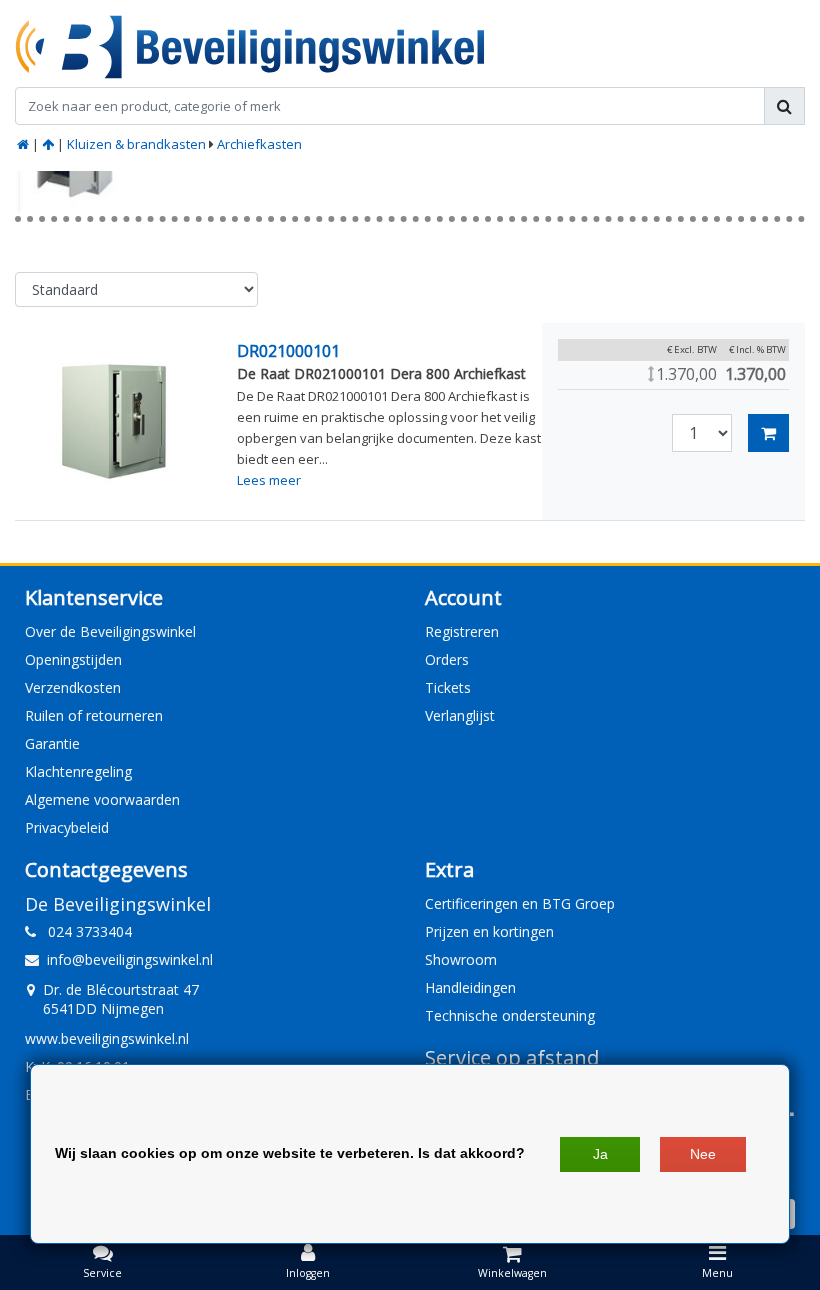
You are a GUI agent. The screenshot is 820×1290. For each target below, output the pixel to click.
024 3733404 (84, 931)
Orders (447, 659)
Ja (600, 1154)
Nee (703, 1154)
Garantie (52, 743)
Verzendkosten (73, 687)
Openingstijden (73, 659)
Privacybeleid (67, 827)
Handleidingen (470, 987)
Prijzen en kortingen (489, 931)
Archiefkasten (259, 144)
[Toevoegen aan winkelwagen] (768, 433)
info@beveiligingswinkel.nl (130, 959)
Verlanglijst (460, 715)
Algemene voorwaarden (102, 799)
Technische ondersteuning (510, 1015)
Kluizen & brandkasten (136, 144)
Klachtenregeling (78, 771)
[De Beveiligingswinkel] (250, 47)
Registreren (462, 631)
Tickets (448, 687)
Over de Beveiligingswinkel (110, 631)
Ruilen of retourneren (94, 715)
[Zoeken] (784, 106)
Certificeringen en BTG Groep (520, 903)
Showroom (461, 959)
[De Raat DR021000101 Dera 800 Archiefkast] (114, 422)
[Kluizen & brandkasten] (48, 144)
